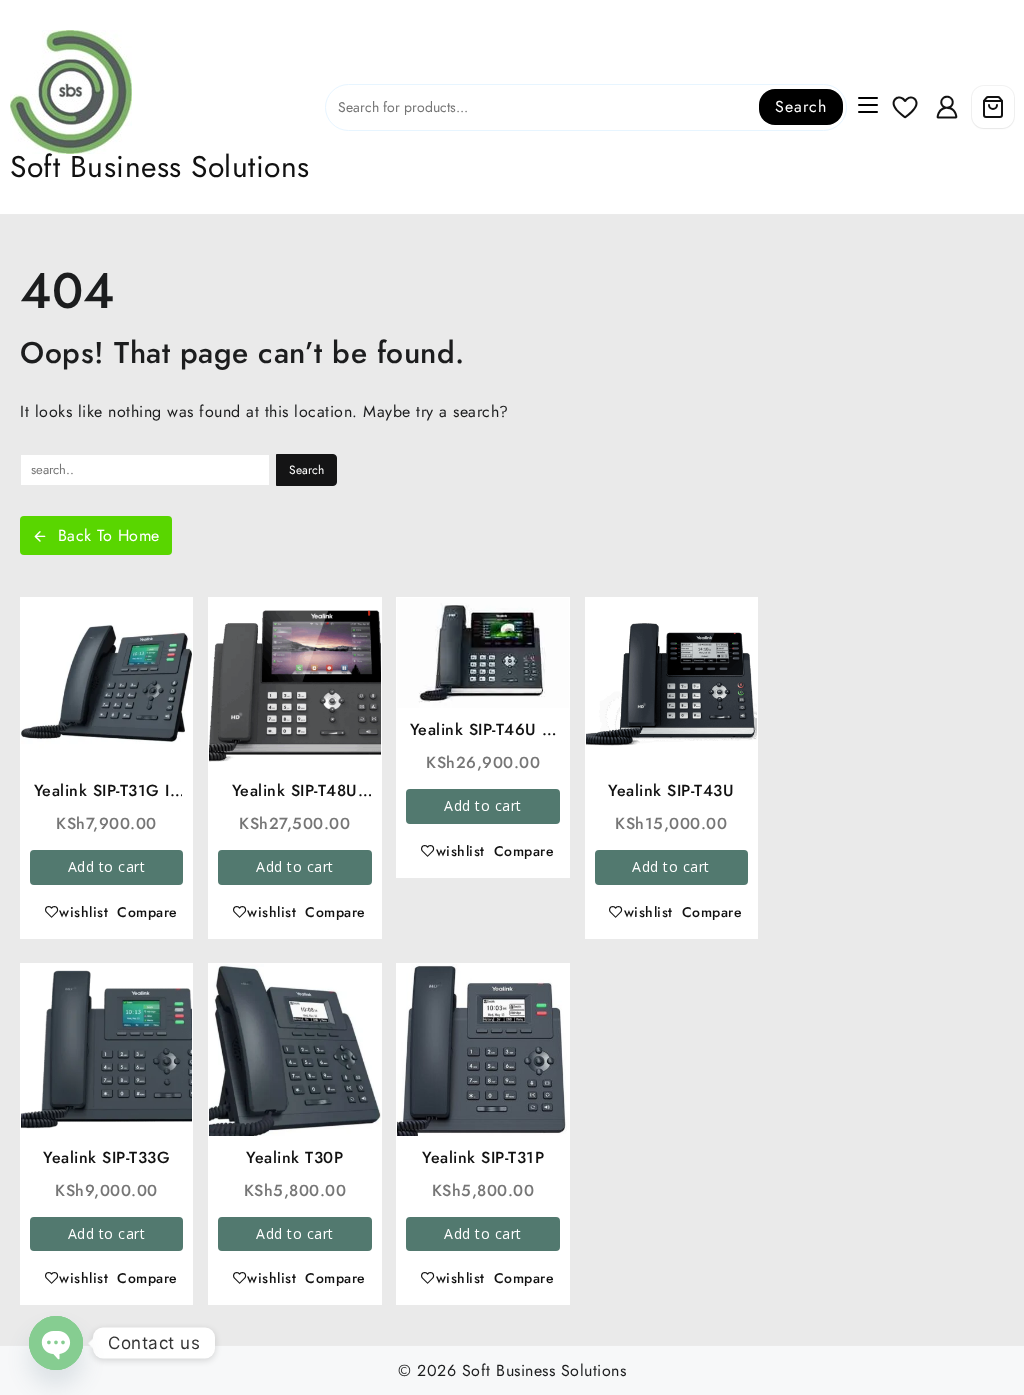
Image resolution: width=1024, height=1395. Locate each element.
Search (800, 106)
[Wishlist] (905, 107)
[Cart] (993, 107)
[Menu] (868, 107)
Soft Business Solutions (160, 166)
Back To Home (109, 535)
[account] (947, 107)
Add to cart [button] (107, 866)
